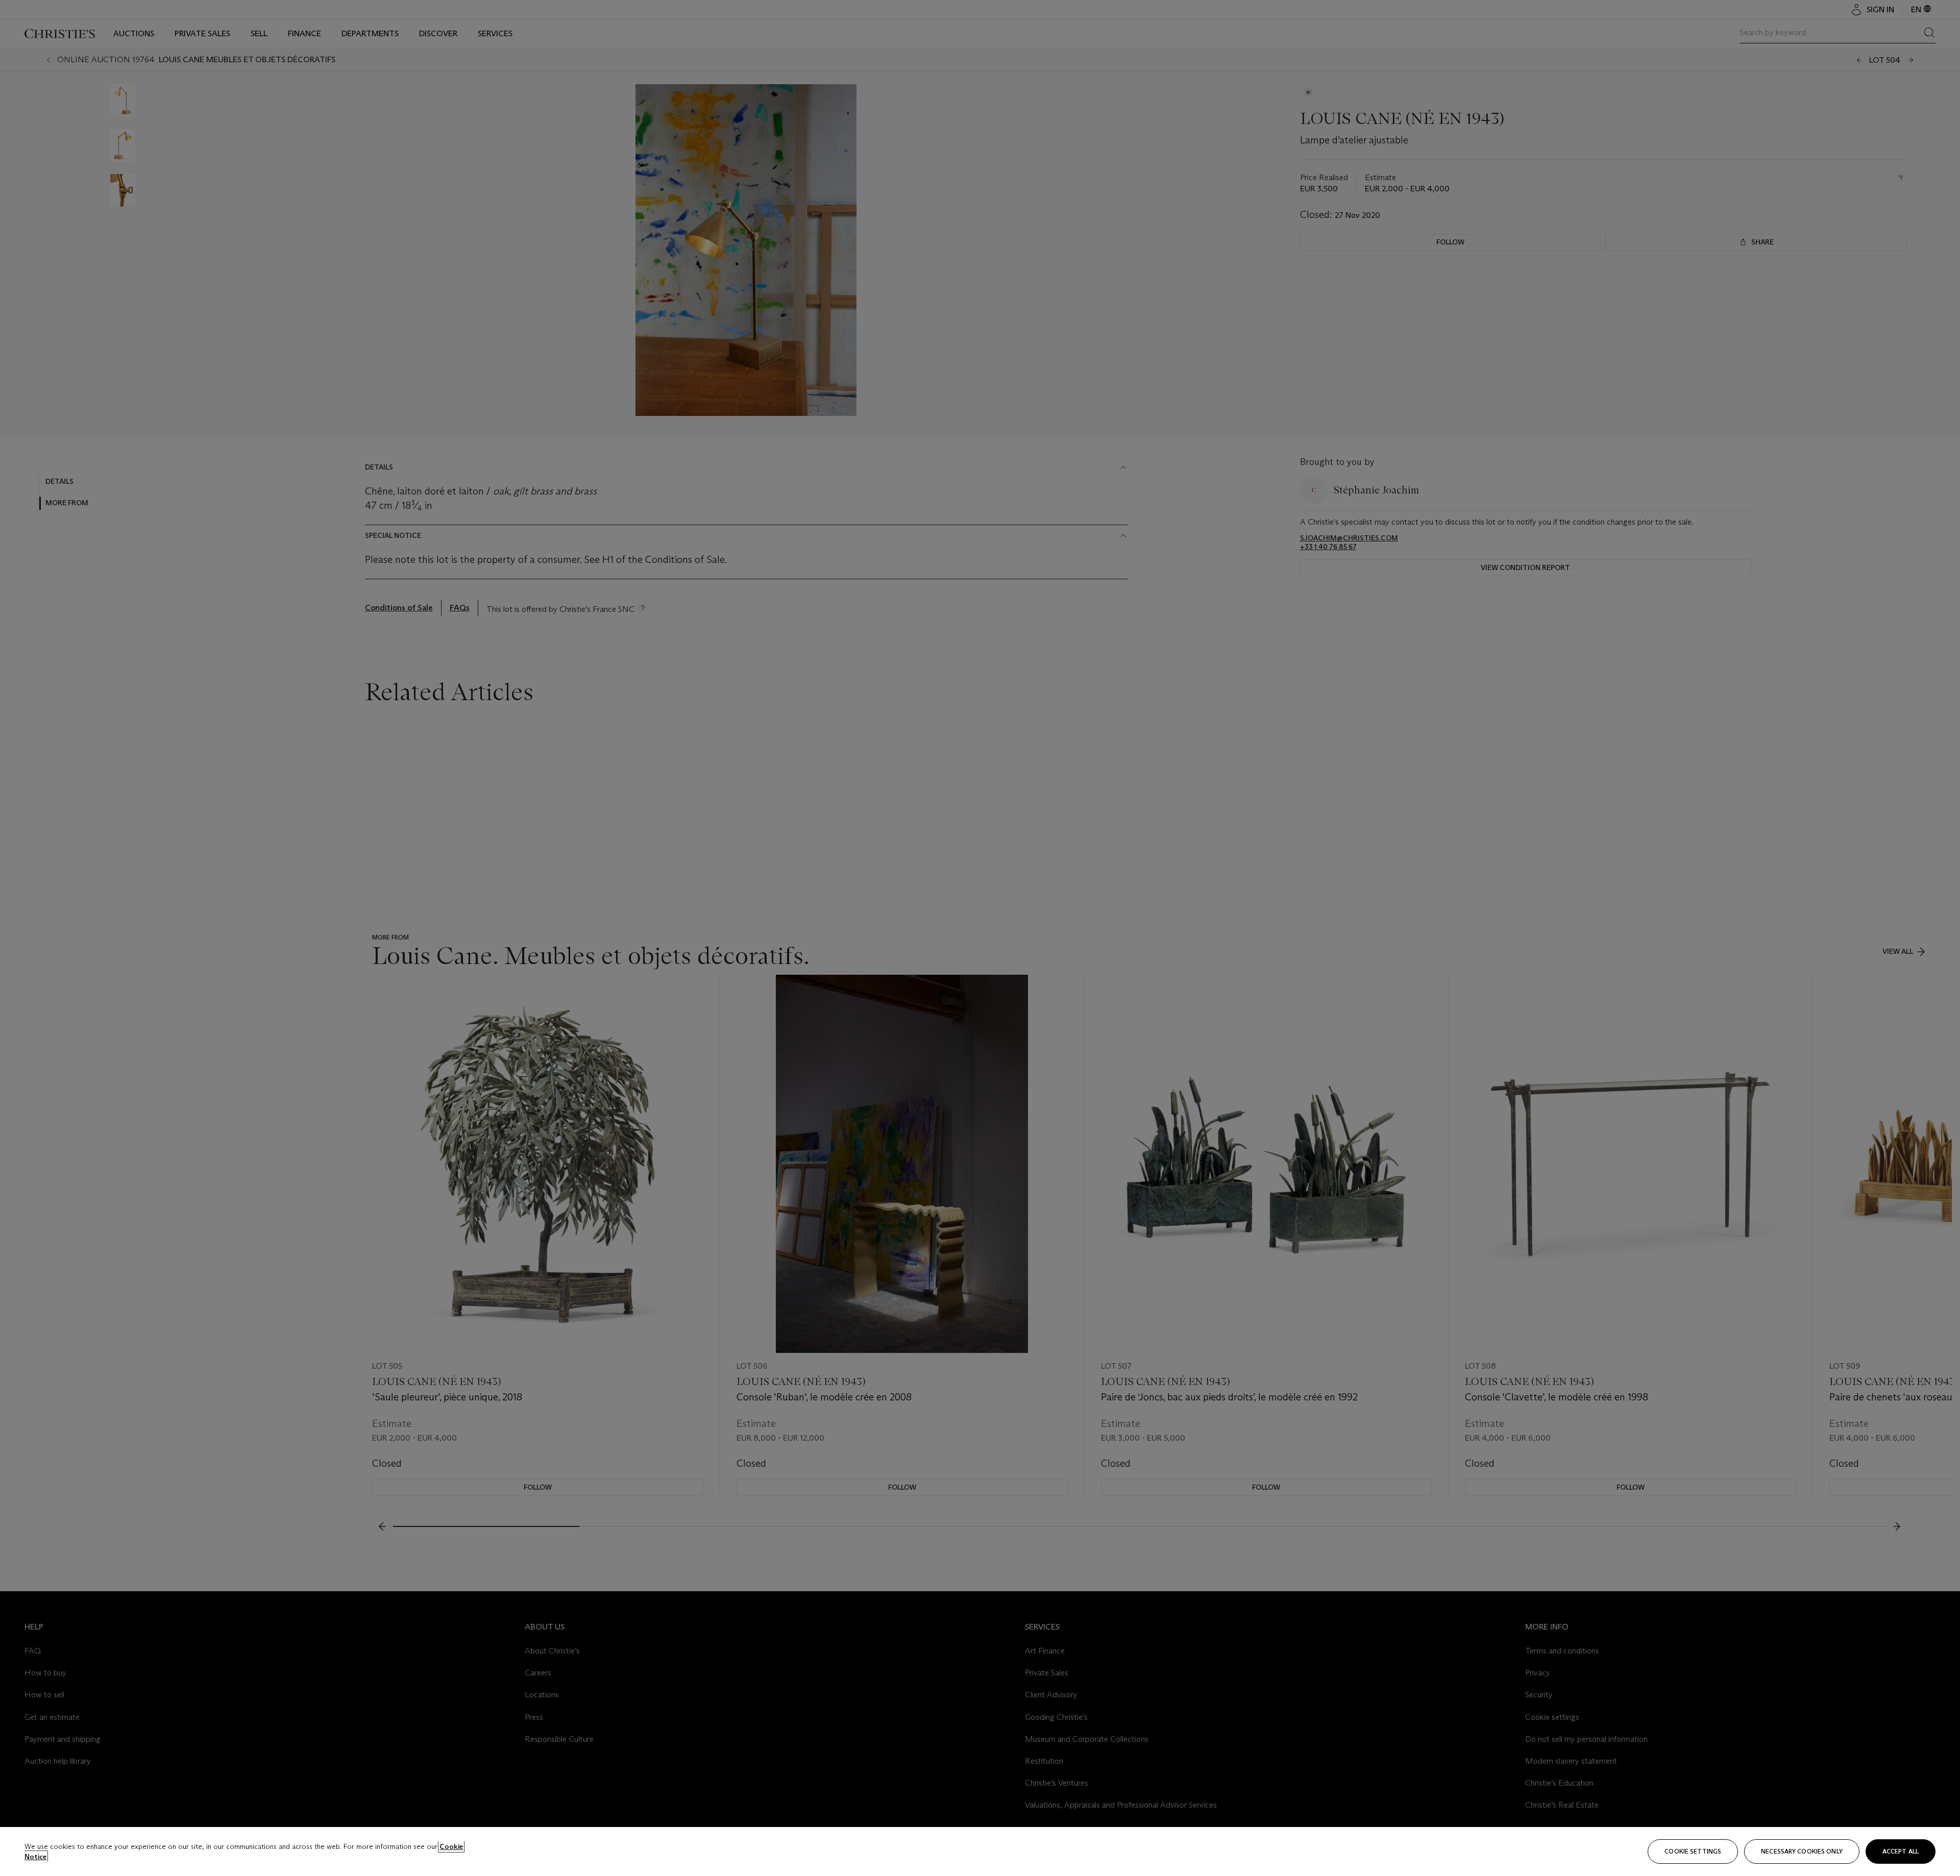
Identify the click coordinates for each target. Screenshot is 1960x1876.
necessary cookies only (1802, 1851)
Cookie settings (1693, 1851)
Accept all (1901, 1851)
